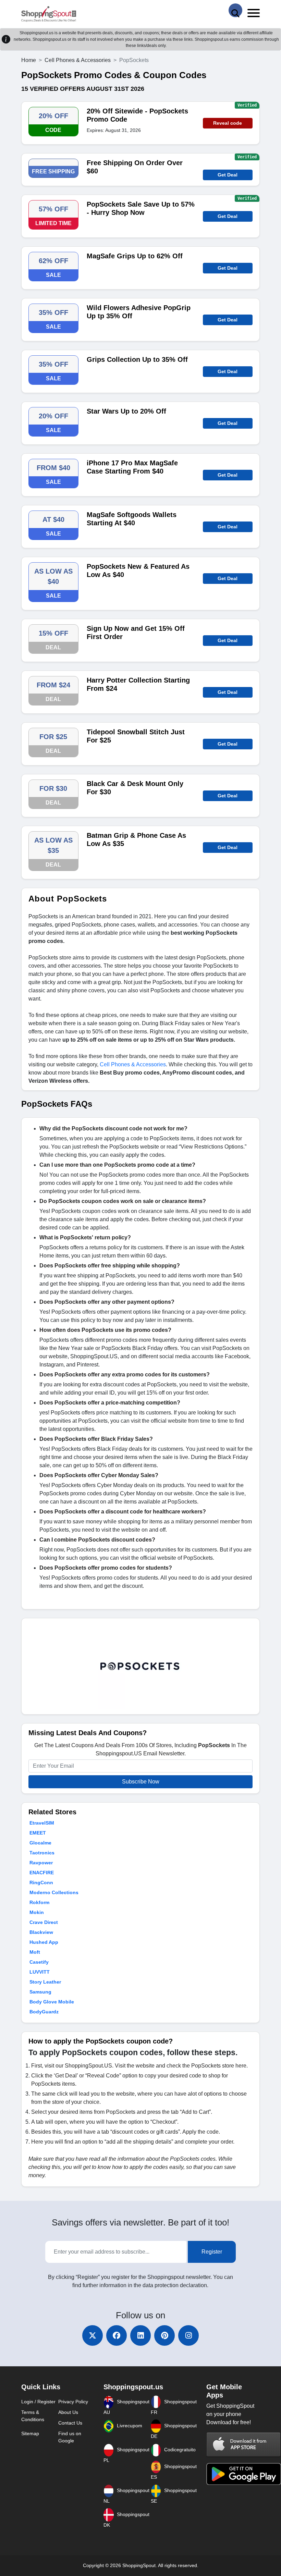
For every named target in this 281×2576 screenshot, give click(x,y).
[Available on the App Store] (244, 2444)
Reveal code (228, 123)
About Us (68, 2412)
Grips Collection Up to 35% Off (137, 359)
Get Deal (228, 175)
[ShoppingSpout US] (49, 14)
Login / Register (38, 2402)
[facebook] (117, 2335)
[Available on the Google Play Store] (244, 2473)
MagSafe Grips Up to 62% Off (135, 256)
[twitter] (93, 2335)
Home (29, 60)
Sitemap (30, 2433)
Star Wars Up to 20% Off (126, 411)
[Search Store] (235, 10)
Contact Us (70, 2423)
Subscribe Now (141, 1782)
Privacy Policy (73, 2402)
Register (212, 2252)
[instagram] (188, 2335)
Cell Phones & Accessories (78, 60)
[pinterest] (164, 2335)
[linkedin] (140, 2335)
